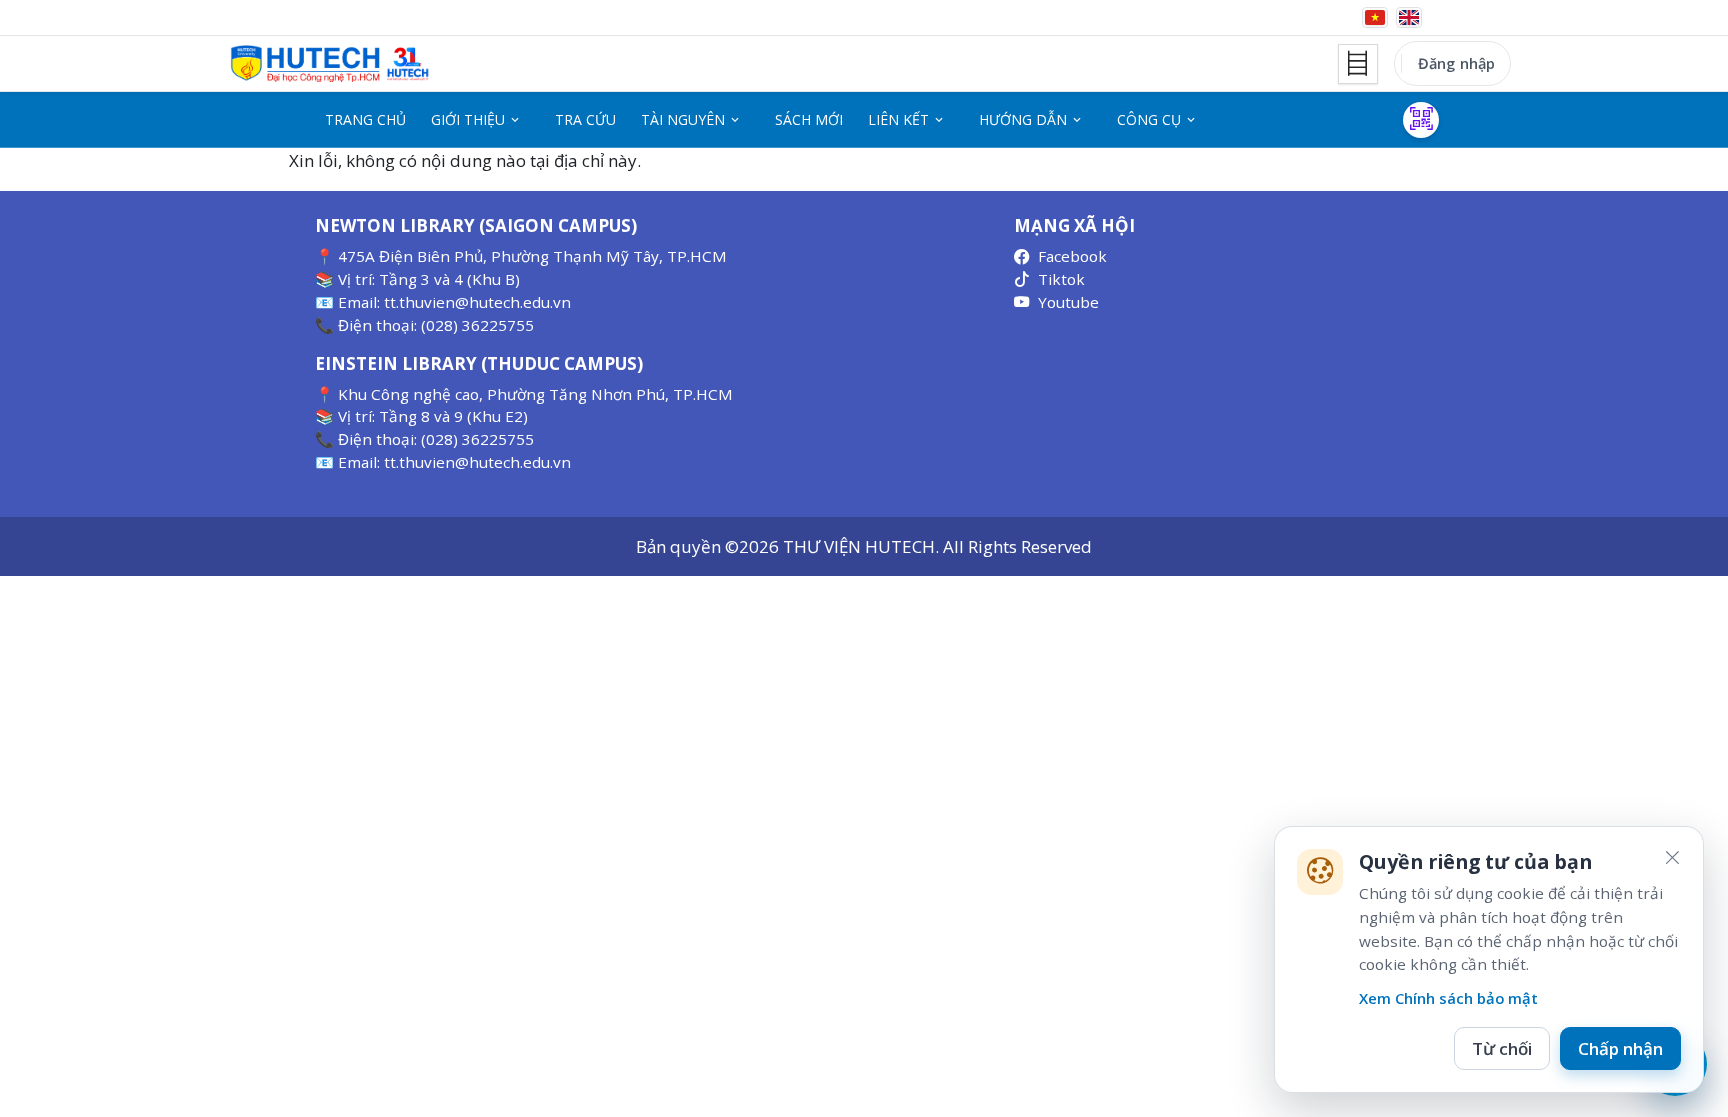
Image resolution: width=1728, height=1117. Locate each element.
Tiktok (1061, 279)
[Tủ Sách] (1358, 64)
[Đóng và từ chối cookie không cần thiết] (1672, 858)
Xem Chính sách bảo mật (1448, 998)
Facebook (1072, 256)
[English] (1409, 17)
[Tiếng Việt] (1375, 17)
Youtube (1068, 302)
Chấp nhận (1620, 1048)
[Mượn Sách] (1421, 120)
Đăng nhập (1456, 63)
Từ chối (1502, 1048)
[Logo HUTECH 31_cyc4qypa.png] (330, 64)
